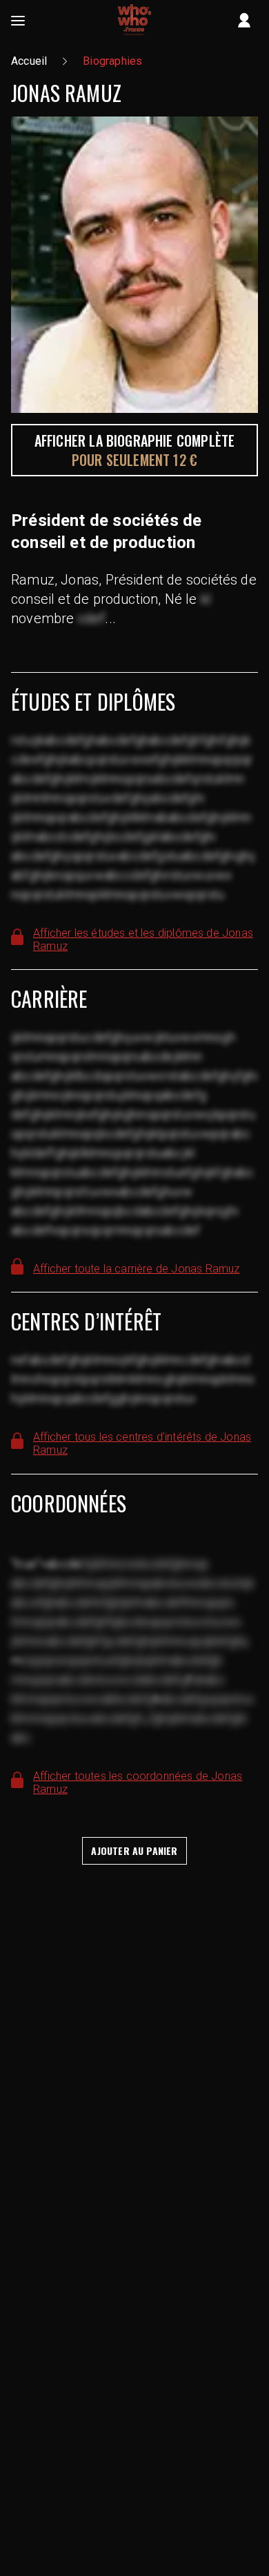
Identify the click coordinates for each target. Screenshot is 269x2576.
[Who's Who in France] (134, 21)
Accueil (29, 61)
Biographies (112, 61)
